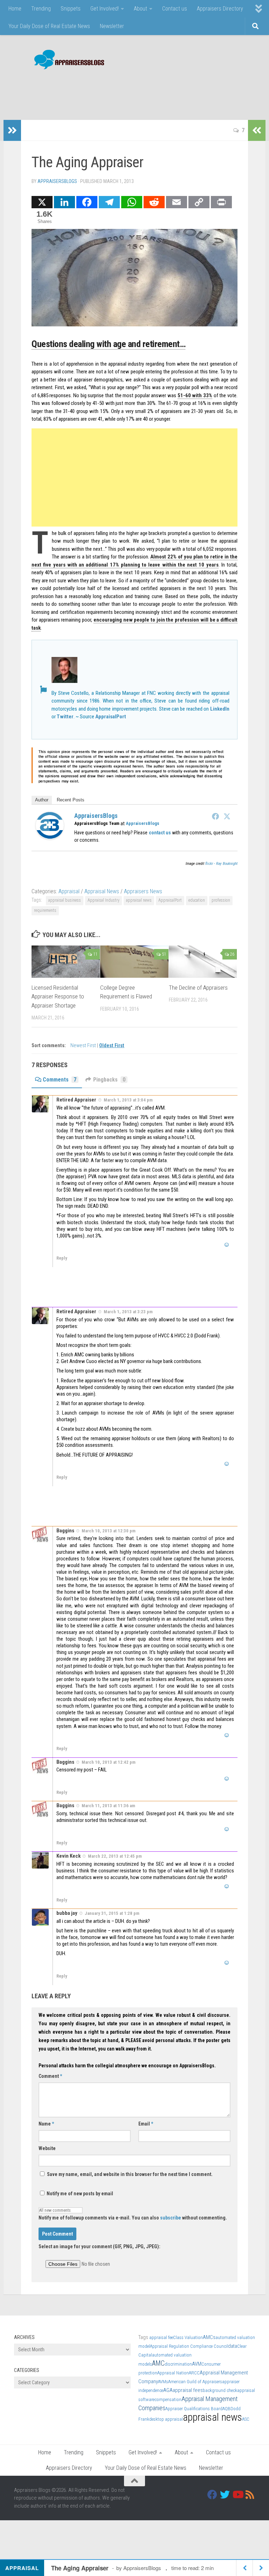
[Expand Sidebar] (12, 130)
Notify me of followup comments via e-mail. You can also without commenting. (133, 2218)
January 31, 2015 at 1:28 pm (112, 1913)
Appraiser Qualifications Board (194, 2409)
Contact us (175, 9)
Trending (41, 9)
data (233, 2346)
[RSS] (250, 2495)
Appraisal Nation (173, 2373)
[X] (42, 202)
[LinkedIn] (64, 202)
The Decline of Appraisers (198, 988)
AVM (197, 2364)
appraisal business (65, 900)
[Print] (221, 202)
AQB (226, 2409)
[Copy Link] (199, 202)
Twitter (65, 717)
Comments (60, 1080)
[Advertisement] (127, 91)
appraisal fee (161, 2337)
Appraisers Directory (220, 9)
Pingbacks (109, 1080)
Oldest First (112, 1046)
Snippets (71, 9)
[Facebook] (87, 202)
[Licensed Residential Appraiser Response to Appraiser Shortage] (66, 962)
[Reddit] (154, 202)
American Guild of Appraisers (195, 2382)
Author (42, 800)
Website (47, 2148)
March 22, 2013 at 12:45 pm (115, 1856)
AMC (158, 2363)
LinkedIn (220, 709)
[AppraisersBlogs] (50, 838)
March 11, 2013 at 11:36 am (108, 1806)
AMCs (209, 2337)
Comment (50, 2076)
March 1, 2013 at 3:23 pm (128, 1312)
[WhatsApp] (132, 202)
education (197, 900)
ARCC (194, 2373)
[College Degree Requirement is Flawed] (134, 962)
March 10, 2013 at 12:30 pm (109, 1531)
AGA (168, 2390)
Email (146, 2124)
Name (46, 2124)
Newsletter (112, 26)
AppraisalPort (111, 717)
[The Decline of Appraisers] (203, 962)
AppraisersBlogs (57, 181)
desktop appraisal (166, 2419)
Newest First (84, 1046)
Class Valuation (188, 2337)
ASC (246, 2419)
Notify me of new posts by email (79, 2194)
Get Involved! (105, 9)
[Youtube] (237, 2495)
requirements (45, 910)
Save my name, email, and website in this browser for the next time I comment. (130, 2174)
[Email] (177, 202)
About (140, 9)
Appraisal (69, 891)
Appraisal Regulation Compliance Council (189, 2346)
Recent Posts (71, 800)
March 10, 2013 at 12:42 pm (109, 1762)
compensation (168, 2399)
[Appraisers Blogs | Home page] (67, 60)
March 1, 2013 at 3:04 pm (128, 1100)
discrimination (178, 2364)
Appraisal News (102, 891)
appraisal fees (188, 2390)
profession (221, 900)
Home (15, 9)
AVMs (163, 2382)
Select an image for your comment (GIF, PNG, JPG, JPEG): (99, 2246)
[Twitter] (227, 816)
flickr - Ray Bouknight (221, 864)
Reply (62, 1258)
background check (220, 2390)
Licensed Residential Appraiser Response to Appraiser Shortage (58, 996)
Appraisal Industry (104, 900)
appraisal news (139, 900)
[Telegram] (109, 202)
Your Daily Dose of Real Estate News (49, 26)
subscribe (171, 2218)
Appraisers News (143, 891)
